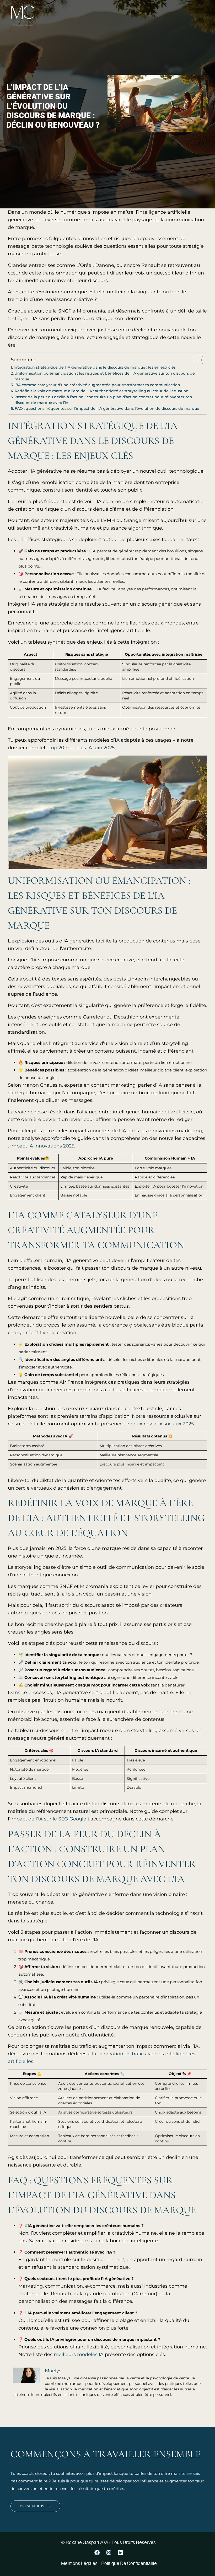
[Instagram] (109, 2553)
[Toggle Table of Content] (196, 360)
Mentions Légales (79, 2563)
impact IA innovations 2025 (42, 1146)
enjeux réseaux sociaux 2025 (160, 1424)
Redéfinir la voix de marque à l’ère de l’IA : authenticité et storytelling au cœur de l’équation (102, 391)
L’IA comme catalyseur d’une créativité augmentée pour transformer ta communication (97, 385)
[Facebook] (97, 2553)
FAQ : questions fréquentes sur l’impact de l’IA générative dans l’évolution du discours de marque (107, 408)
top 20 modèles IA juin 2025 (82, 748)
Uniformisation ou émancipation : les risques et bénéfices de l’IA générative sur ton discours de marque (105, 376)
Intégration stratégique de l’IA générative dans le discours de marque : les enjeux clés (95, 367)
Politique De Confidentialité (129, 2563)
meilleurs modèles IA (79, 2354)
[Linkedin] (121, 2553)
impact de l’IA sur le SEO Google (48, 1819)
